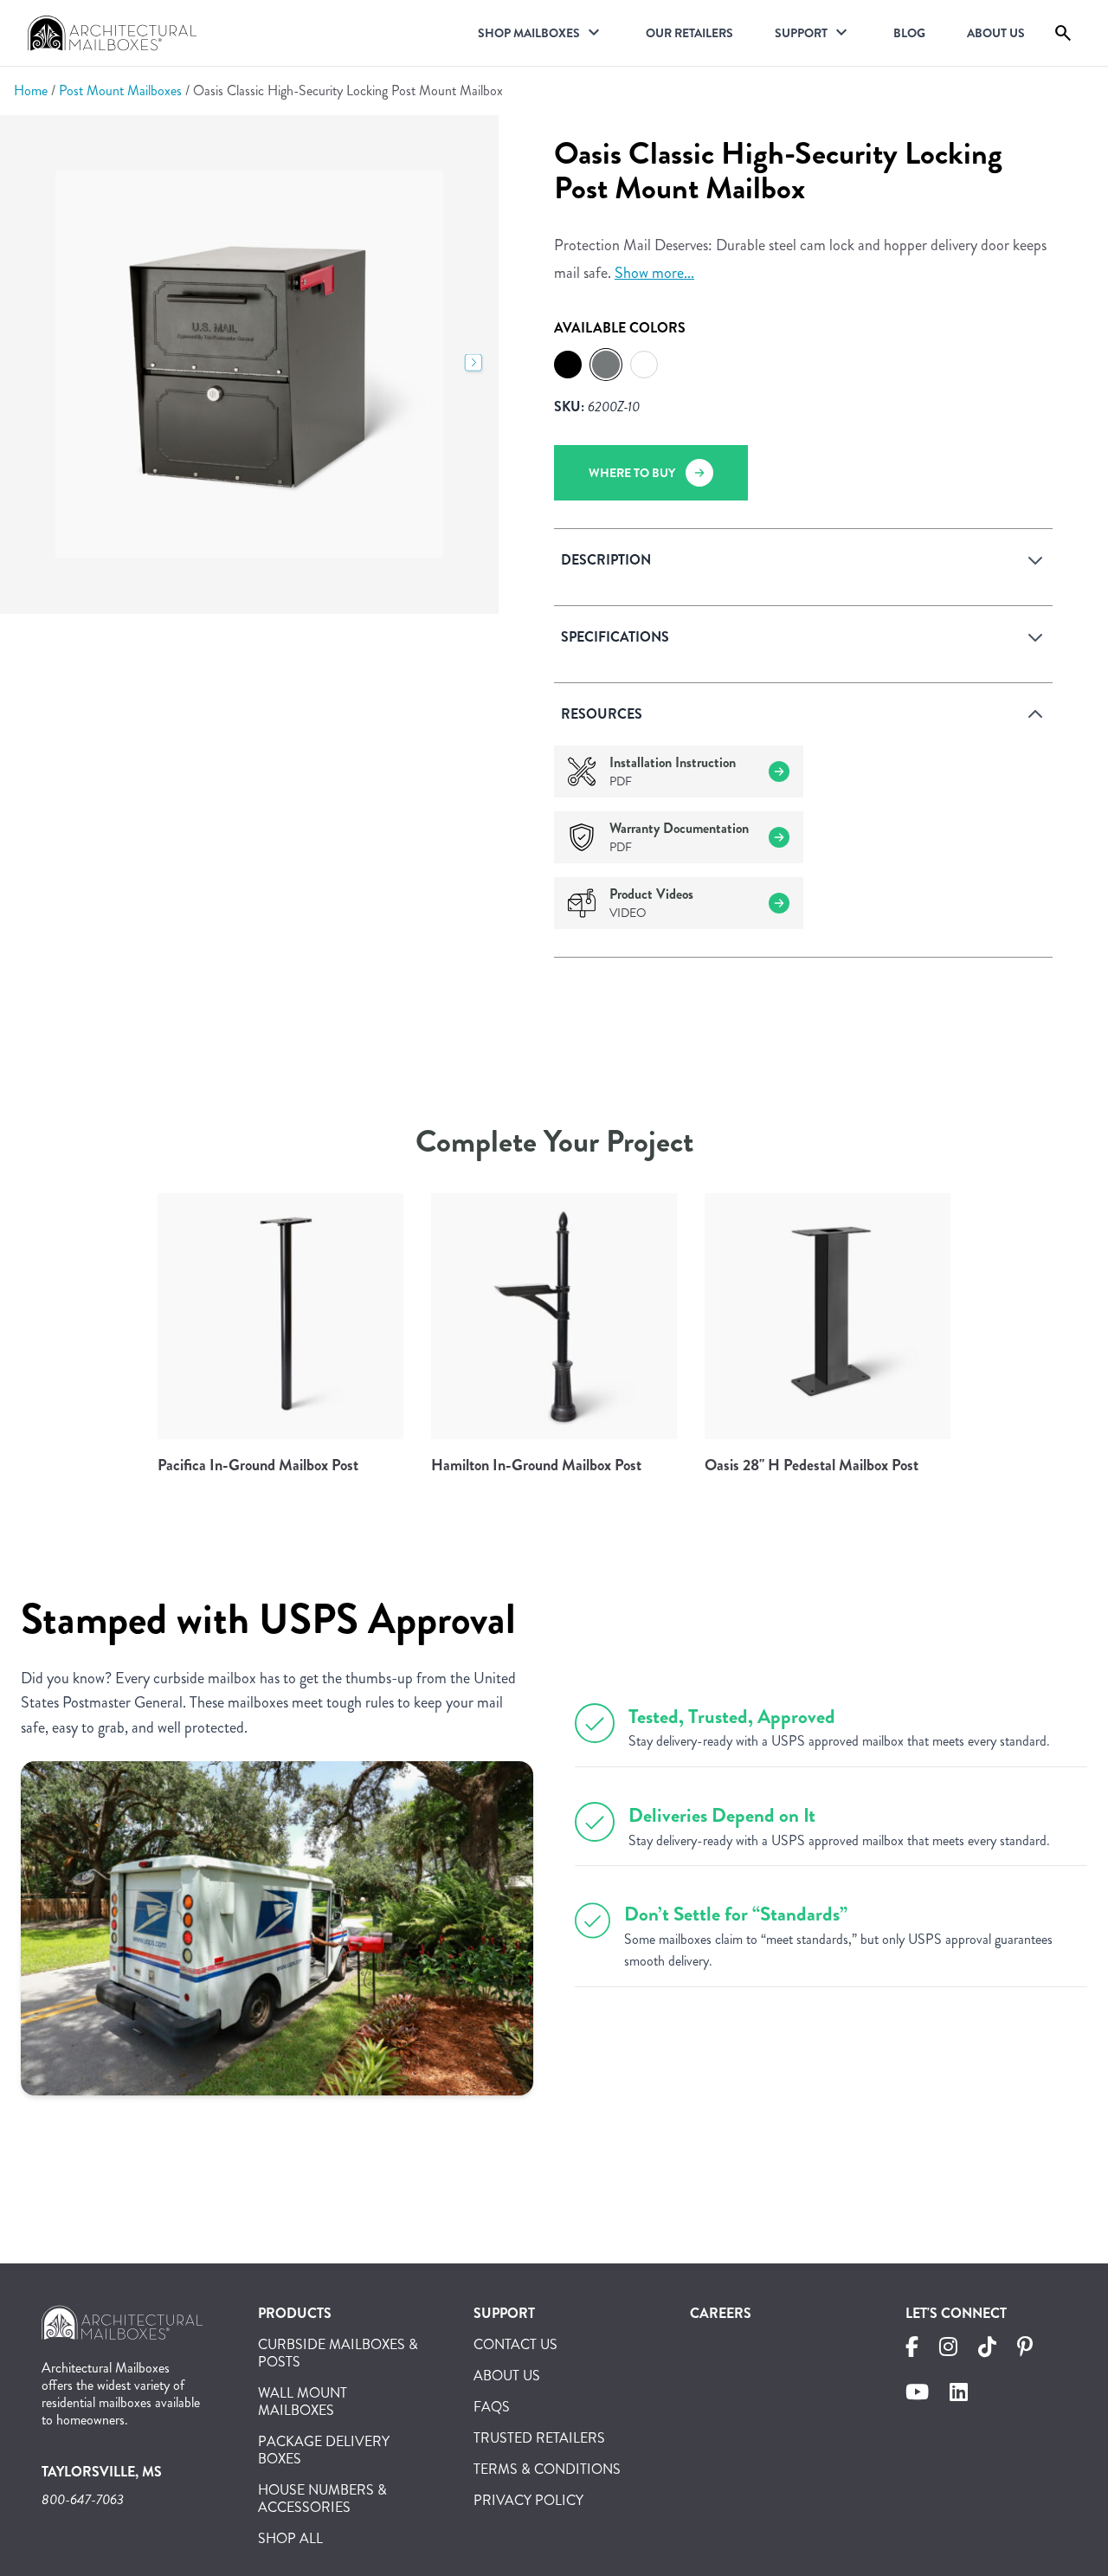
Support (801, 33)
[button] (474, 365)
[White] (644, 365)
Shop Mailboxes (529, 33)
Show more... (654, 273)
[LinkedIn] (959, 2395)
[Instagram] (948, 2350)
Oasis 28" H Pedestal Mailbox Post (812, 1465)
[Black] (568, 365)
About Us (996, 33)
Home (31, 90)
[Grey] (606, 365)
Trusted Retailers (539, 2438)
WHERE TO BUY (632, 473)
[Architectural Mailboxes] (122, 2329)
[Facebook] (912, 2350)
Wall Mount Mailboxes (303, 2402)
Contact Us (515, 2344)
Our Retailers (689, 33)
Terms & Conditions (547, 2469)
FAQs (492, 2407)
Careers (721, 2313)
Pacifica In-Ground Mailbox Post (258, 1465)
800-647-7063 (83, 2499)
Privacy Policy (528, 2500)
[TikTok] (987, 2350)
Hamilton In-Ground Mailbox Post (536, 1465)
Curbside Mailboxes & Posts (338, 2353)
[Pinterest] (1025, 2350)
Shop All (290, 2538)
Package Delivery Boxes (324, 2450)
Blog (909, 33)
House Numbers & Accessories (322, 2499)
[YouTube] (917, 2395)
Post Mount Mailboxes (120, 90)
